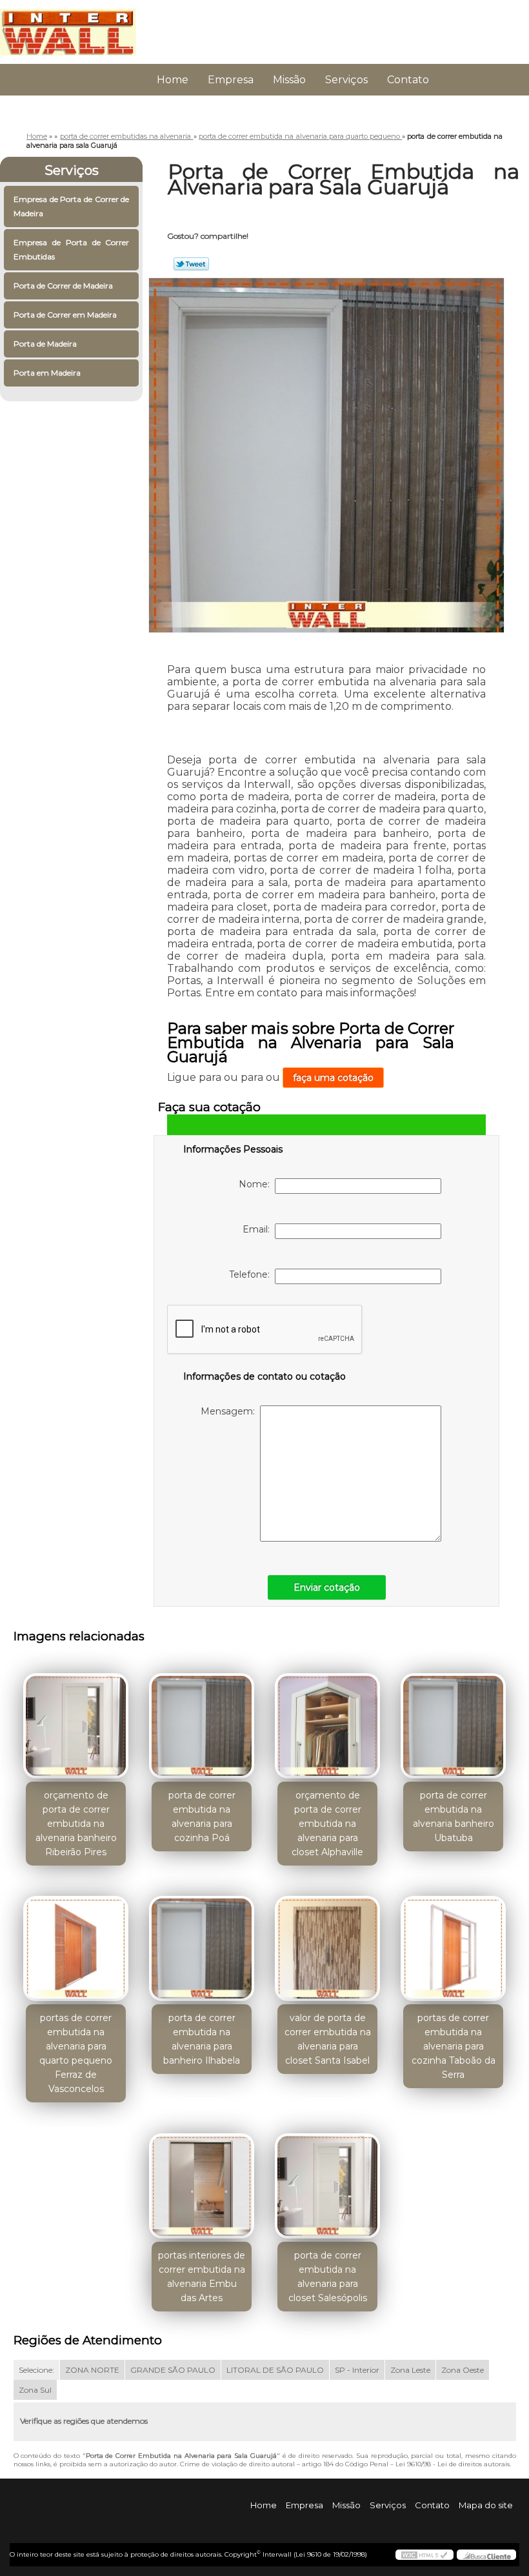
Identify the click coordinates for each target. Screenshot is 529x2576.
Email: (259, 1229)
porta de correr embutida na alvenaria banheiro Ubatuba (454, 1816)
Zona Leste (410, 2370)
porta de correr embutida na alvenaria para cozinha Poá (202, 1816)
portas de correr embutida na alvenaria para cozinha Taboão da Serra (454, 2046)
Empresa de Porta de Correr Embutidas (71, 249)
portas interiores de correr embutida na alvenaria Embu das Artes (202, 2277)
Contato (408, 80)
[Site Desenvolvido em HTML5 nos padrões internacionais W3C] (424, 2555)
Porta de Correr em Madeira (65, 315)
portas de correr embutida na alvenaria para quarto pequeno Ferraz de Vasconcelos (76, 2053)
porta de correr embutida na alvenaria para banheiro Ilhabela (202, 2039)
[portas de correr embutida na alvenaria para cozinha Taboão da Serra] (453, 1944)
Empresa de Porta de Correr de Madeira (71, 206)
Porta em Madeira (47, 373)
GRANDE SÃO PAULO (173, 2370)
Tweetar (191, 264)
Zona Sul (35, 2390)
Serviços (346, 80)
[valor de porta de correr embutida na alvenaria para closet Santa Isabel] (327, 1944)
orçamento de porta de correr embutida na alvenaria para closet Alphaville (327, 1824)
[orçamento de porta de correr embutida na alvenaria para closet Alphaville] (327, 1720)
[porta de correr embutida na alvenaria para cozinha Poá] (202, 1720)
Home (173, 80)
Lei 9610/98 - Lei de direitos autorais (453, 2464)
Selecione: (36, 2370)
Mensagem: (230, 1411)
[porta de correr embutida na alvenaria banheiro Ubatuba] (453, 1720)
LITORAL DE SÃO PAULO (275, 2370)
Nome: (257, 1184)
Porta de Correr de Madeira (63, 286)
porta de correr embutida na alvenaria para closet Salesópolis (328, 2277)
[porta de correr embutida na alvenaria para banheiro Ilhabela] (202, 1944)
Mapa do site (486, 2505)
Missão (289, 80)
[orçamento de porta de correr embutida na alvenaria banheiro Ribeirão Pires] (76, 1720)
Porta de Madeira (45, 344)
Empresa (231, 80)
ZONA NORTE (92, 2370)
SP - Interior (357, 2370)
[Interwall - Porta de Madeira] (68, 26)
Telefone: (252, 1274)
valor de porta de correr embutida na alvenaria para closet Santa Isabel (328, 2039)
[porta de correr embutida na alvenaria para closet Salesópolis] (327, 2180)
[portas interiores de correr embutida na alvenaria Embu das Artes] (202, 2180)
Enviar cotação (327, 1587)
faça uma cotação (333, 1078)
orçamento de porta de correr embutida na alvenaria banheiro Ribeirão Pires (76, 1824)
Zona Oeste (463, 2370)
